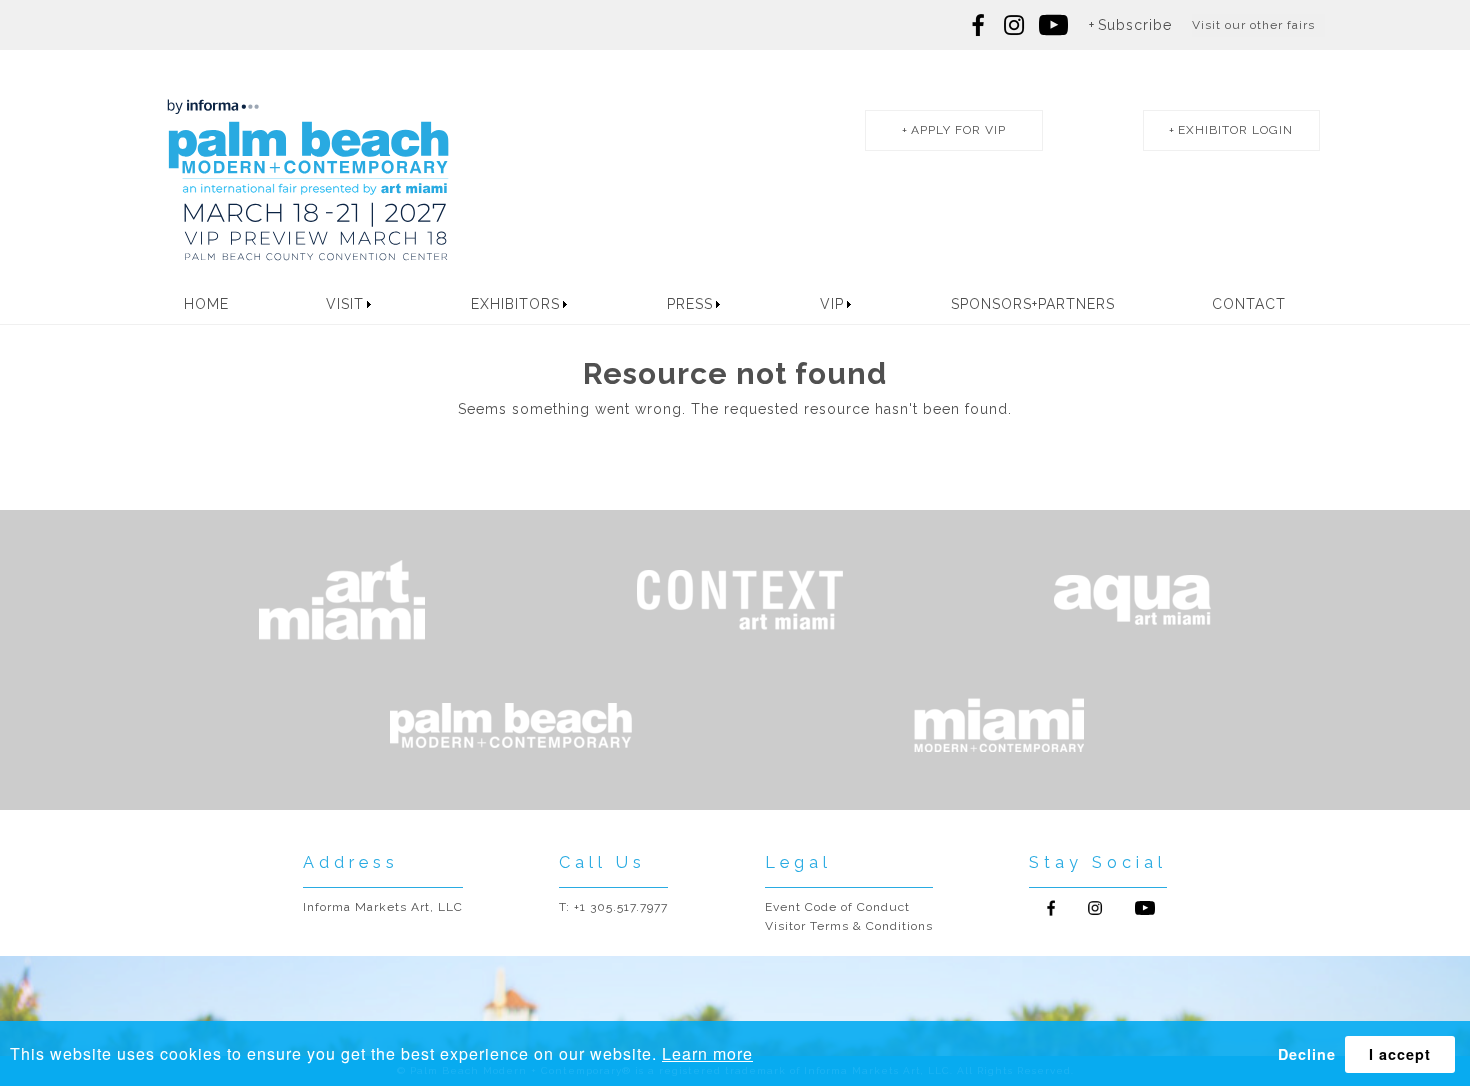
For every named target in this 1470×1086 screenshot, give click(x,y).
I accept (1400, 1054)
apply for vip (958, 130)
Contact (1249, 304)
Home (206, 304)
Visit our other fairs (1253, 25)
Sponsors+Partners (1033, 304)
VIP (832, 304)
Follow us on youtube (1054, 25)
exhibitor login (1235, 130)
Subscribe (1135, 25)
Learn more (707, 1053)
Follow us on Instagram (1014, 25)
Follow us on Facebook (979, 25)
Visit (345, 304)
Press (690, 304)
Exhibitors (515, 304)
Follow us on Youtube (1145, 908)
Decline (1307, 1054)
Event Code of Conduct (837, 907)
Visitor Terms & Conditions (849, 926)
